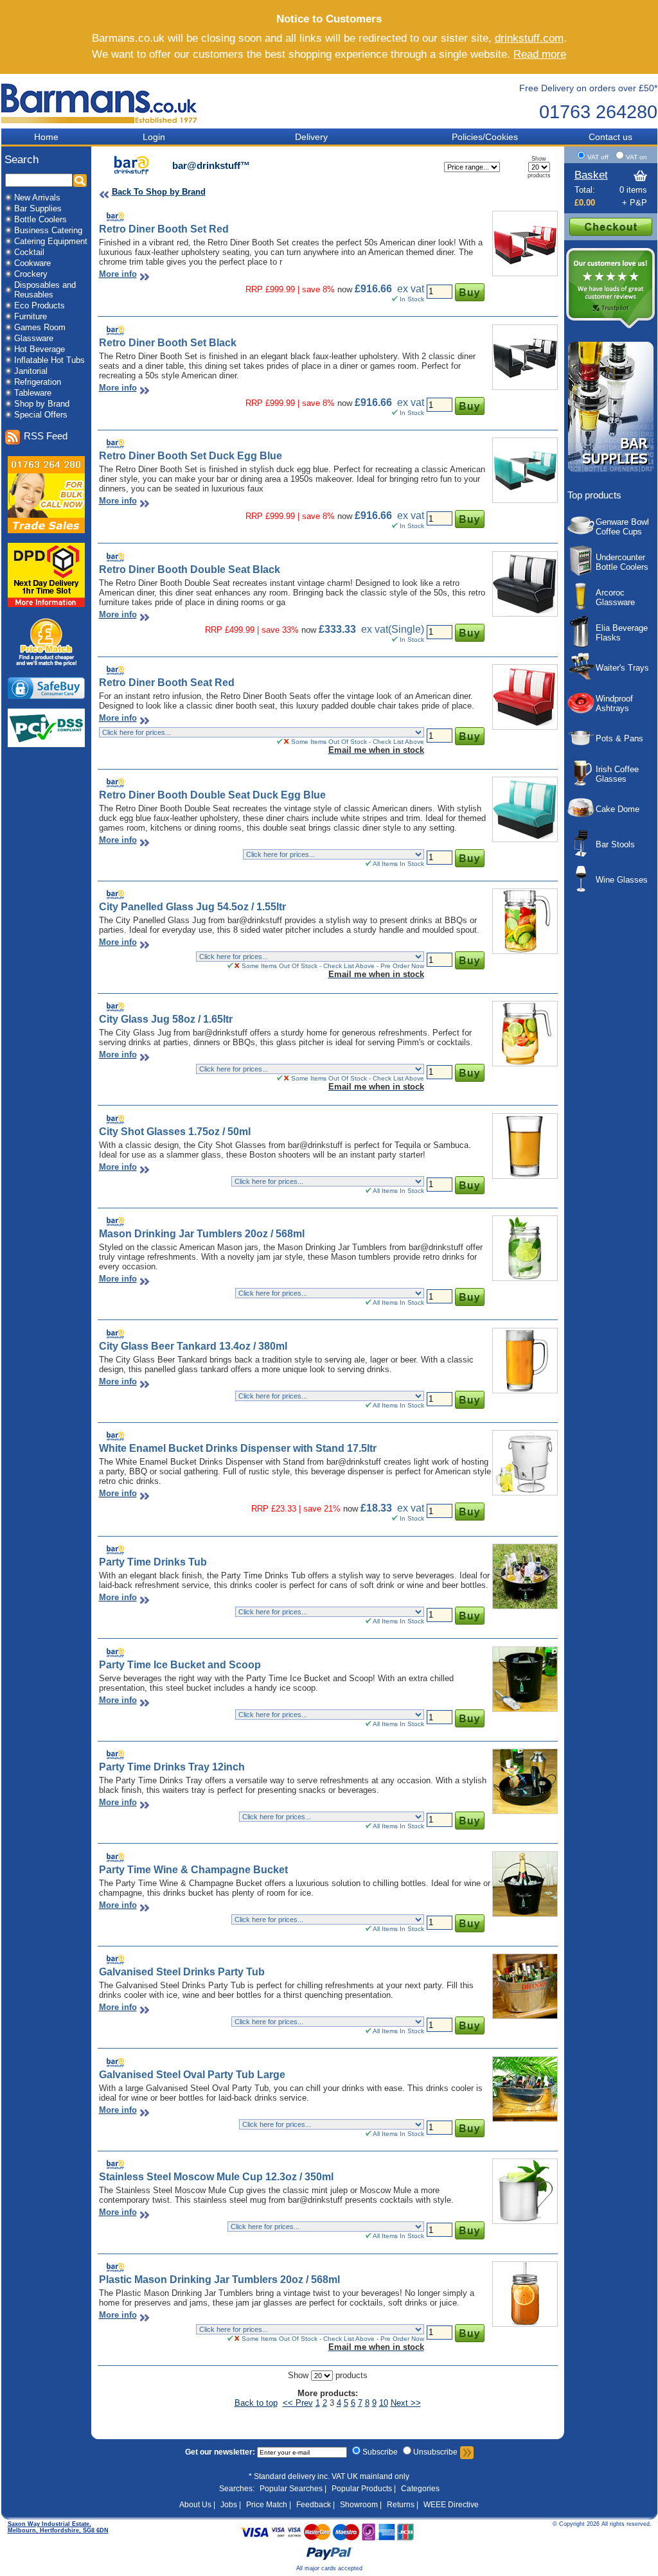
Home (46, 137)
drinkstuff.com (529, 38)
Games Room (40, 327)
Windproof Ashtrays (614, 703)
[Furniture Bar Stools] (8, 318)
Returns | (403, 2505)
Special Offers (41, 415)
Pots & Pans (619, 738)
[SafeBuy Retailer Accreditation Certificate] (46, 696)
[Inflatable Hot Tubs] (8, 361)
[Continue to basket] (611, 233)
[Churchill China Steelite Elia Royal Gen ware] (8, 275)
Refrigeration (38, 382)
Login (154, 137)
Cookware (32, 263)
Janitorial (31, 371)
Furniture (31, 316)
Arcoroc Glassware (615, 597)
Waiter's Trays (622, 668)
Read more (540, 54)
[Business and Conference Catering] (8, 232)
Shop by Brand (42, 404)
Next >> (406, 2403)
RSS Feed (46, 436)
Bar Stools (615, 844)
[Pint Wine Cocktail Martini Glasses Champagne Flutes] (8, 340)
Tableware (33, 393)
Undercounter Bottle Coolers (622, 562)
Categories (420, 2489)
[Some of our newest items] (8, 199)
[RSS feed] (12, 437)
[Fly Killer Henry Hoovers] (8, 372)
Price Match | (269, 2505)
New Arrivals (37, 198)
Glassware (34, 338)
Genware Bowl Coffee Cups (622, 527)
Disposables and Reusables (45, 290)
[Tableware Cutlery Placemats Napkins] (8, 394)
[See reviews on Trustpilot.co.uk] (610, 327)
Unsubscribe (435, 2452)
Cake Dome (618, 809)
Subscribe (380, 2452)
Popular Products (362, 2489)
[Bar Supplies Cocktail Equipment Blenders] (8, 210)
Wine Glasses (622, 880)
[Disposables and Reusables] (8, 291)
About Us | (197, 2505)
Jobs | (231, 2505)
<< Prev (298, 2403)
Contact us (610, 137)
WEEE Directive (451, 2505)
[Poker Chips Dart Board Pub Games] (8, 329)
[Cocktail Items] (8, 253)
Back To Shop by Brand (159, 192)
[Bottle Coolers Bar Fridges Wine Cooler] (8, 221)
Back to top (256, 2403)
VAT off (599, 157)
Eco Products (40, 305)
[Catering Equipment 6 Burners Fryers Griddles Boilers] (8, 243)
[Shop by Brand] (8, 405)
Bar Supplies (38, 208)
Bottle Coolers (40, 219)
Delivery (311, 137)
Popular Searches (291, 2489)
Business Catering (48, 230)
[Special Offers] (8, 416)
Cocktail (29, 252)
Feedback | (316, 2505)
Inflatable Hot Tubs (49, 360)
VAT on (636, 157)
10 (384, 2403)
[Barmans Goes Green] (8, 307)
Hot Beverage (40, 349)
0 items (633, 190)
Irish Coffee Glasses (617, 774)
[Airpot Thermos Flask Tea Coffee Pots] (8, 350)
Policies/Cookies (485, 137)
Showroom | (361, 2505)
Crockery (31, 274)
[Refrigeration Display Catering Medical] (8, 383)
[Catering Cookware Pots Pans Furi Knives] (8, 264)
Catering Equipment (51, 241)
